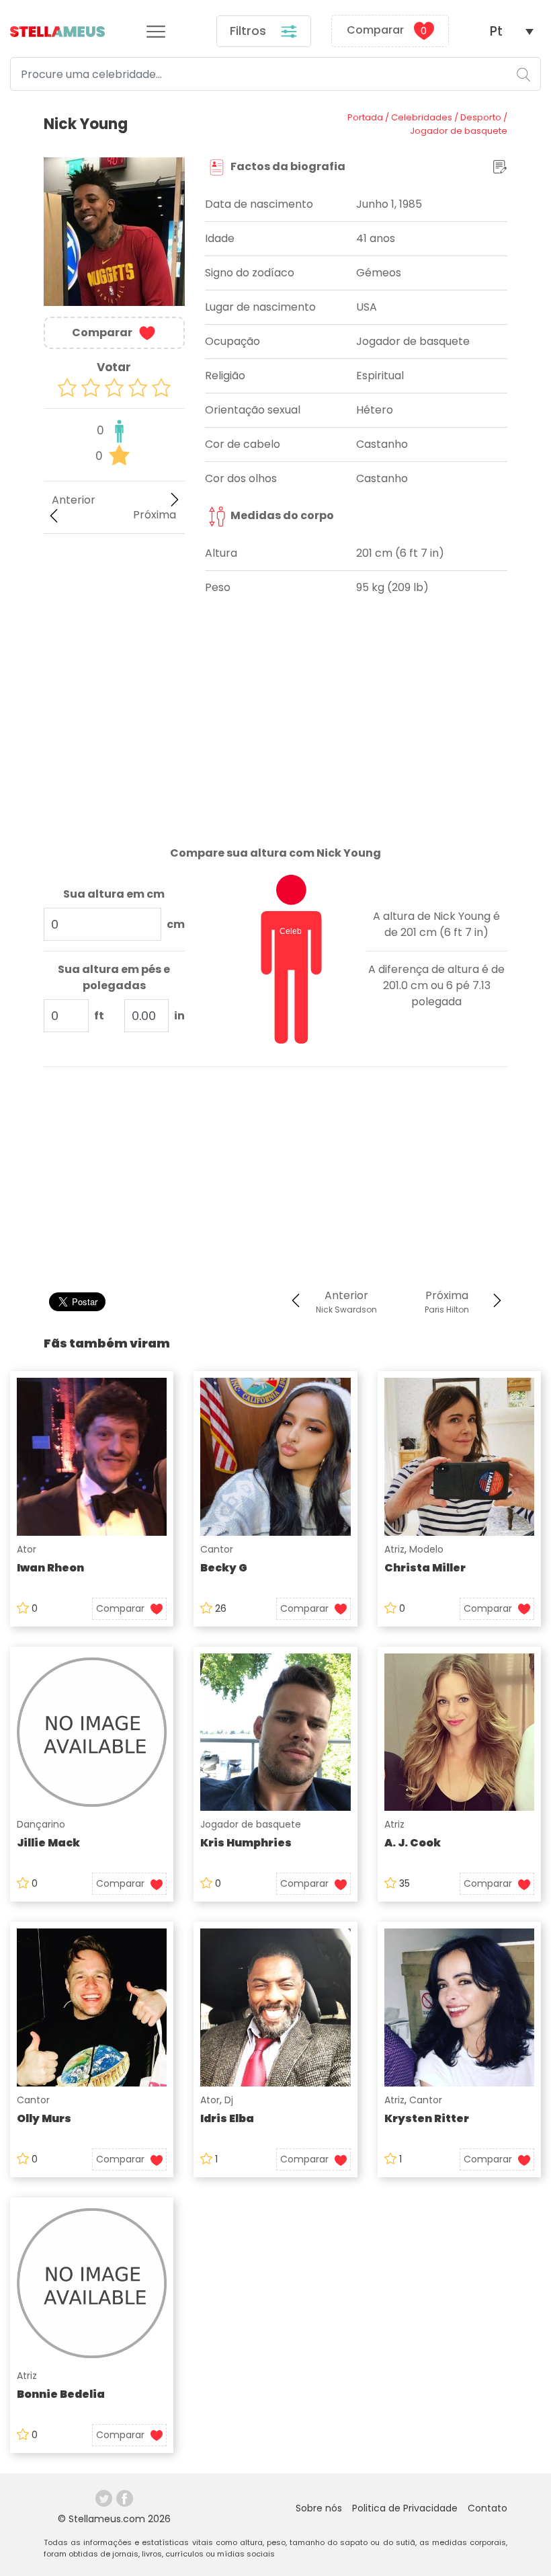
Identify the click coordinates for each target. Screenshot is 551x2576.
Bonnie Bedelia (61, 2394)
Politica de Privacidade (405, 2508)
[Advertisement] (114, 617)
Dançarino (41, 1824)
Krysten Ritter (427, 2118)
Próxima (155, 515)
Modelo (426, 1549)
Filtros (250, 31)
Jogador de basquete (251, 1824)
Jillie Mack (48, 1843)
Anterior (74, 500)
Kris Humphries (246, 1843)
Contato (488, 2508)
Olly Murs (44, 2118)
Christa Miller (425, 1568)
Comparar (387, 31)
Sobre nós (319, 2508)
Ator (27, 1549)
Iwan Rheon (50, 1568)
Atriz (394, 1549)
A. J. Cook (413, 1843)
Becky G (224, 1568)
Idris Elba (227, 2118)
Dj (229, 2100)
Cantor (217, 1549)
